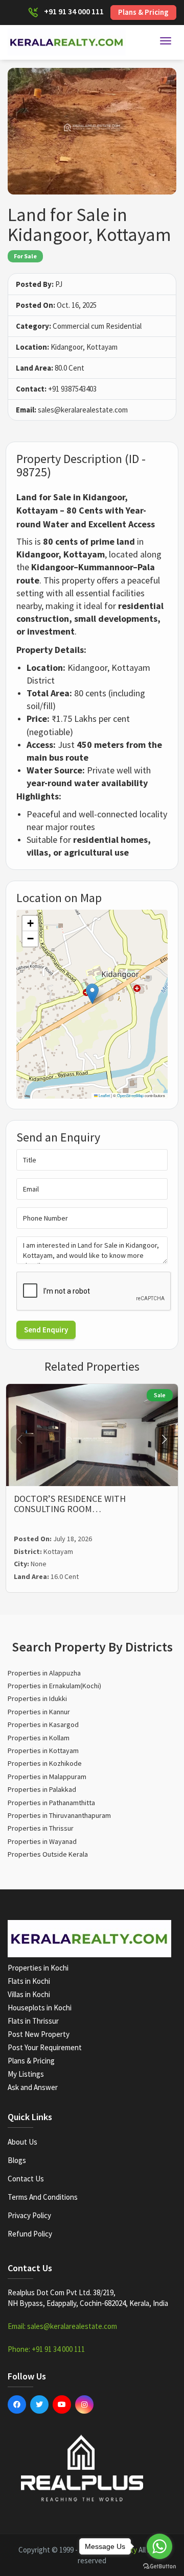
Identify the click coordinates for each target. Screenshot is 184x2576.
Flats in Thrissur (33, 2021)
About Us (22, 2142)
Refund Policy (30, 2234)
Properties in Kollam (39, 1738)
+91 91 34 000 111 (74, 11)
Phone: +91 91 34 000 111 (46, 2349)
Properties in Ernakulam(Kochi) (54, 1686)
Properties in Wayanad (42, 1841)
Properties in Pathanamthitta (51, 1803)
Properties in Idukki (37, 1698)
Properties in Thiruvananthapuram (59, 1815)
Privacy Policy (29, 2215)
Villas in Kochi (29, 1994)
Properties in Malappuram (47, 1777)
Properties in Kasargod (43, 1724)
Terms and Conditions (43, 2197)
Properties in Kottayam (43, 1751)
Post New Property (39, 2034)
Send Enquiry (46, 1330)
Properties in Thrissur (41, 1828)
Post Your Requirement (45, 2047)
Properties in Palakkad (42, 1789)
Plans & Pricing (143, 12)
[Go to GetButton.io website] (159, 2566)
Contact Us (26, 2179)
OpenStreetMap (130, 1095)
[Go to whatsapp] (159, 2546)
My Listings (26, 2074)
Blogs (17, 2160)
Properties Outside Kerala (48, 1854)
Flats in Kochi (29, 1981)
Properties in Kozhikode (45, 1763)
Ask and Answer (33, 2087)
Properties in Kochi (38, 1968)
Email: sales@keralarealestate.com (62, 2326)
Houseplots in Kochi (40, 2008)
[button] (92, 994)
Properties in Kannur (39, 1712)
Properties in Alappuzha (44, 1673)
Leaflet (104, 1095)
